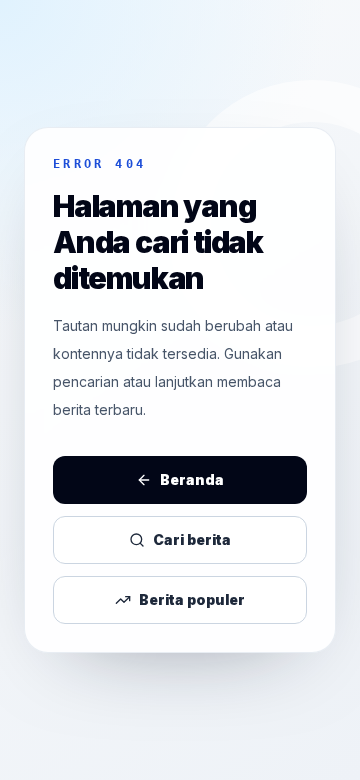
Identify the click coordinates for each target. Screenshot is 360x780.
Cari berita (192, 539)
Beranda (192, 479)
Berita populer (192, 599)
